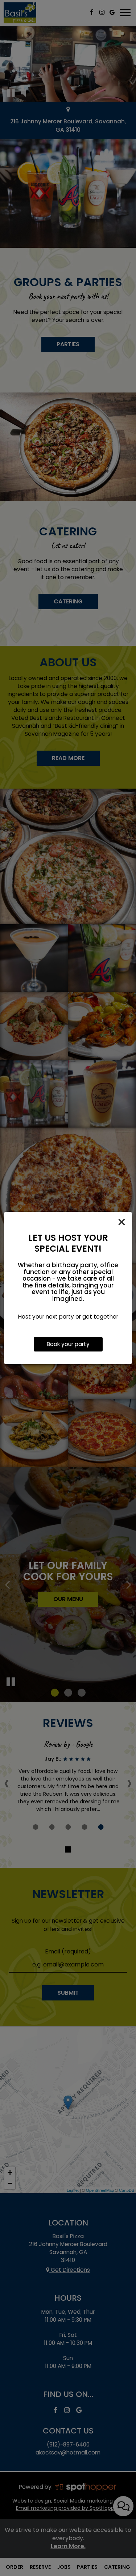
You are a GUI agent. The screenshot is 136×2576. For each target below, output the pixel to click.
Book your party (68, 1344)
